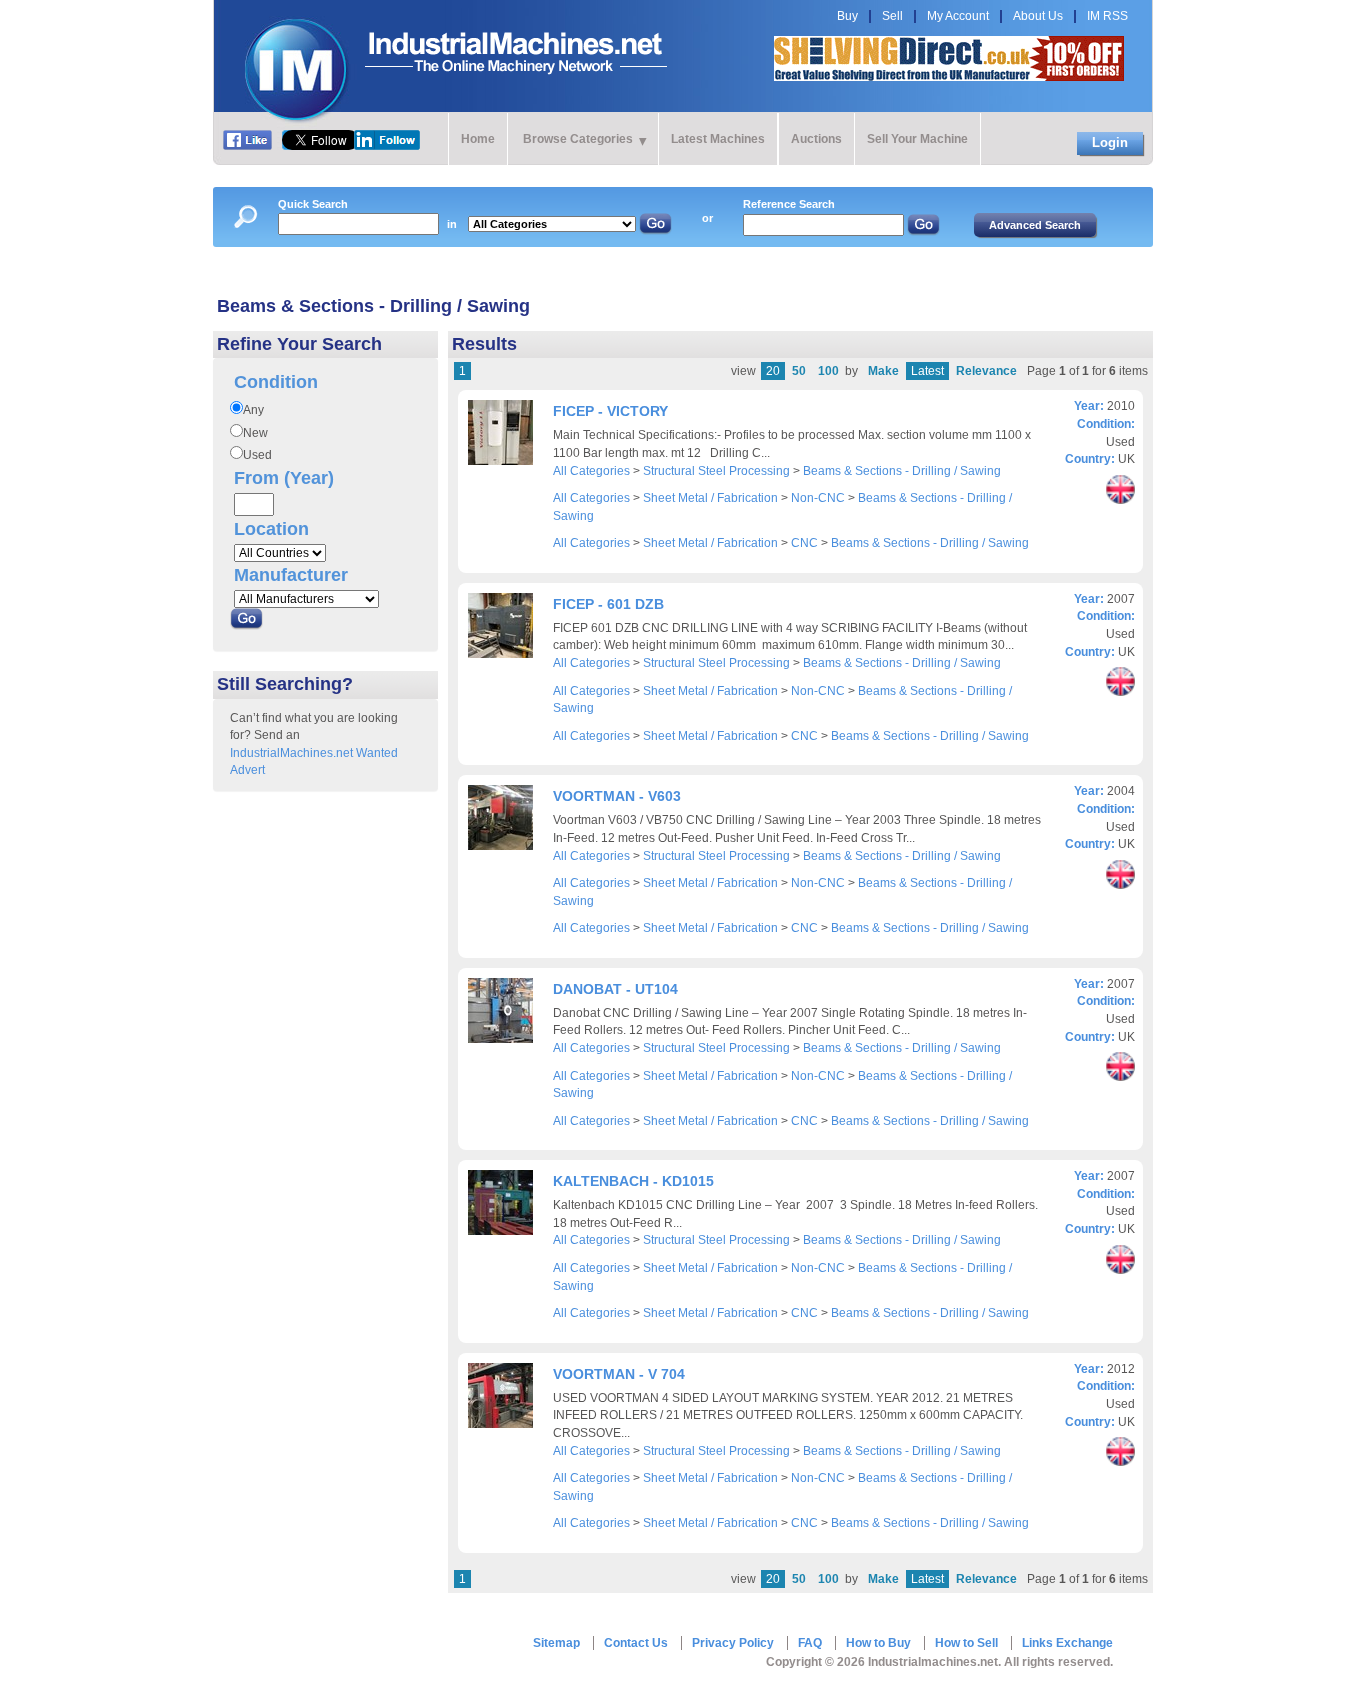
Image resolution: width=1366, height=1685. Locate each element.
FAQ (810, 1643)
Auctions (816, 139)
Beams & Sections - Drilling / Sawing (902, 471)
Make (883, 371)
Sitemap (556, 1643)
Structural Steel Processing (716, 471)
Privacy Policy (733, 1643)
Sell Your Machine (917, 139)
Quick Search (313, 204)
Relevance (986, 371)
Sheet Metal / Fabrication (710, 498)
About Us (1038, 16)
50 (799, 371)
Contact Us (636, 1643)
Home (478, 139)
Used (257, 455)
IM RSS (1107, 16)
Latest (927, 371)
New (255, 433)
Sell (892, 16)
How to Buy (878, 1643)
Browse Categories (578, 139)
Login (1110, 142)
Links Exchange (1067, 1643)
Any (253, 410)
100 (828, 371)
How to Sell (966, 1643)
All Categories (591, 471)
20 (773, 371)
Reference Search (789, 204)
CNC (804, 543)
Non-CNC (818, 498)
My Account (958, 16)
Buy (847, 16)
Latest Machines (718, 139)
